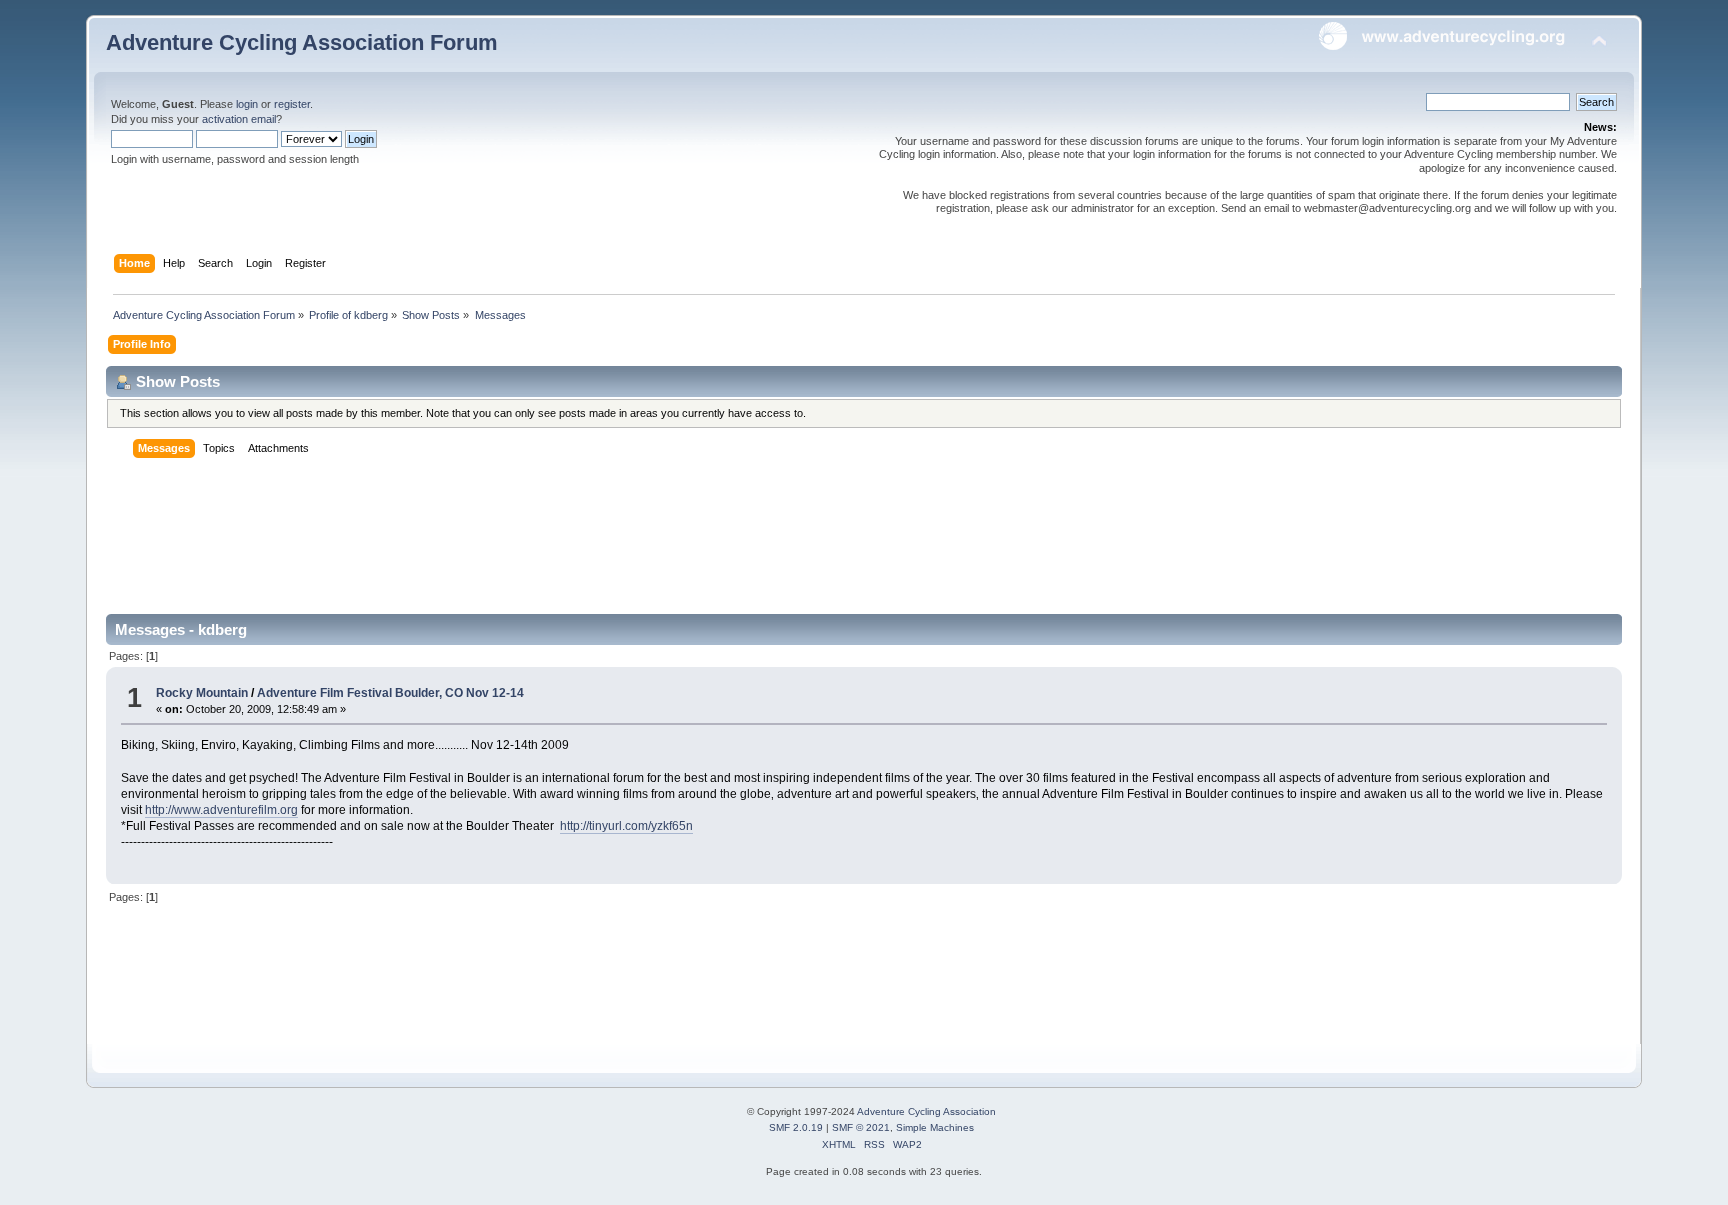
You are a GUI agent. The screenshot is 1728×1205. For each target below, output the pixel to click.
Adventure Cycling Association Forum (302, 42)
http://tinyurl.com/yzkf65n (626, 826)
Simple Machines (935, 1127)
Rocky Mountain (202, 693)
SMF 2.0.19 (796, 1127)
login (247, 104)
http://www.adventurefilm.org (221, 810)
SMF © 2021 (861, 1127)
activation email (239, 119)
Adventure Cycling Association (926, 1111)
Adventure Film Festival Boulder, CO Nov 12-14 (390, 693)
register (292, 104)
